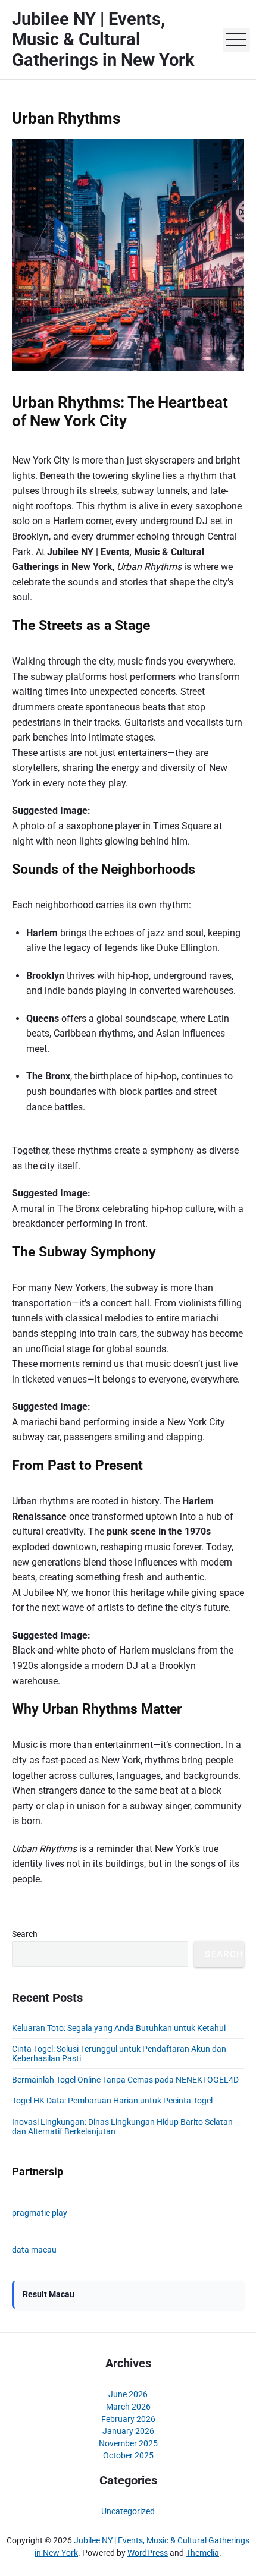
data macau (34, 2250)
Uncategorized (128, 2511)
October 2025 (128, 2455)
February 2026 (128, 2419)
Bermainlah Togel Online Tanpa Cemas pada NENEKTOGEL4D (125, 2080)
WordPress (148, 2553)
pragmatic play (40, 2213)
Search (25, 1934)
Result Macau (49, 2294)
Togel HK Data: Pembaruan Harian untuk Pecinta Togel (112, 2101)
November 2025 (128, 2443)
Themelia (202, 2553)
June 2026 (128, 2394)
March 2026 (128, 2407)
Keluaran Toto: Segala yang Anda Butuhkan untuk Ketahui (119, 2028)
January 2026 (128, 2431)
